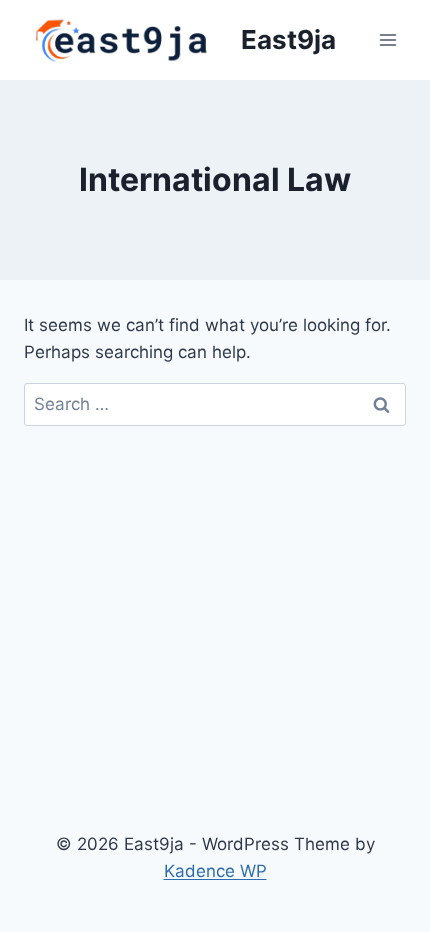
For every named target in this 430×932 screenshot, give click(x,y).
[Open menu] (387, 39)
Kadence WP (215, 871)
